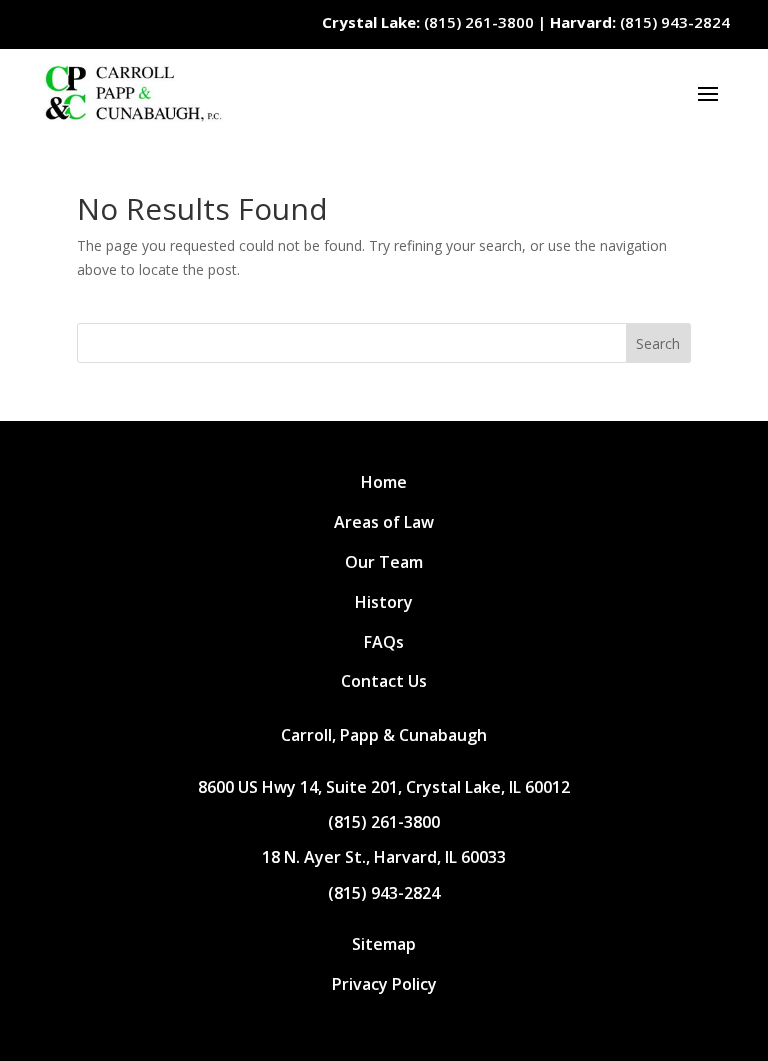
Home (384, 482)
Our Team (384, 562)
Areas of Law (384, 522)
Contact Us (384, 681)
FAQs (384, 642)
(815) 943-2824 (640, 22)
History (384, 602)
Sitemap (384, 944)
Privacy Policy (384, 984)
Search (658, 343)
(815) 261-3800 (428, 22)
